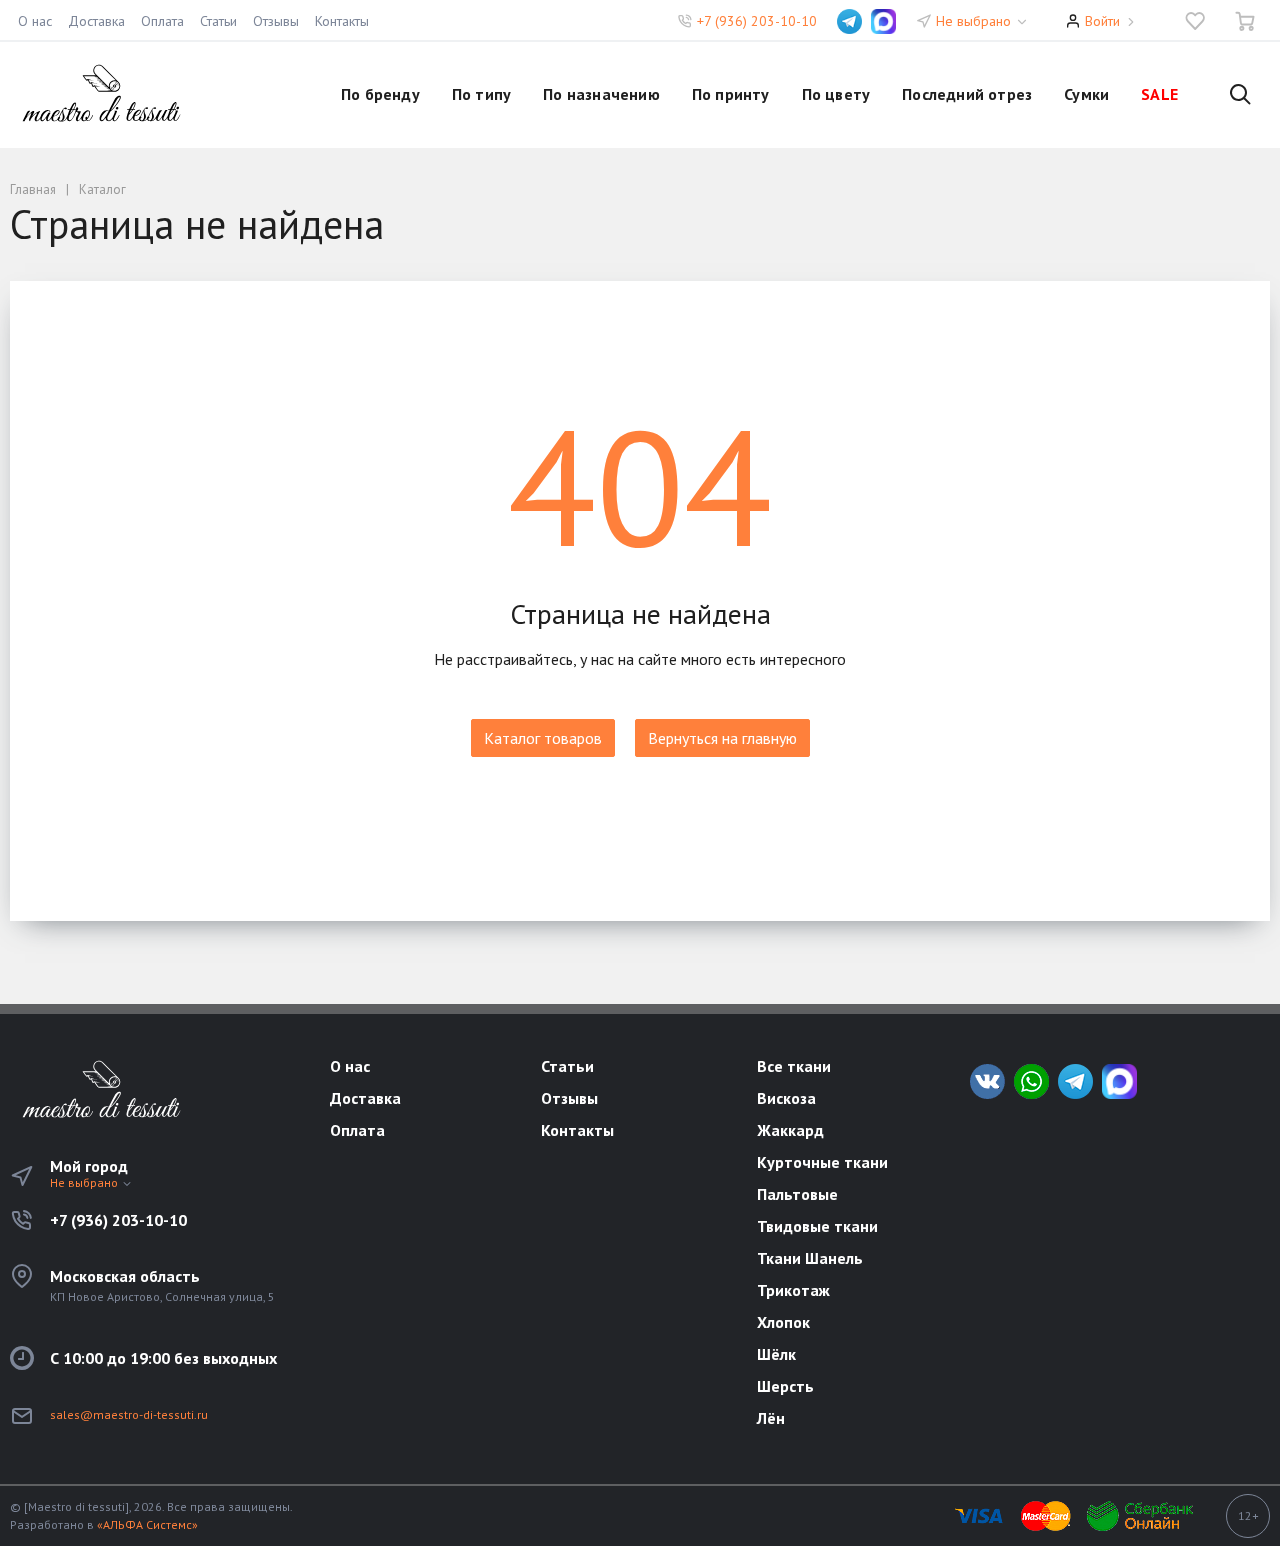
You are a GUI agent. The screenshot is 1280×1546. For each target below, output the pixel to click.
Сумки (1086, 94)
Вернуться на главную (722, 738)
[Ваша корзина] (1245, 21)
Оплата (162, 21)
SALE (1159, 94)
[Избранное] (1195, 21)
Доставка (96, 21)
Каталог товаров (543, 738)
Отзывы (276, 21)
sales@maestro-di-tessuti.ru (129, 1414)
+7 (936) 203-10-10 (757, 21)
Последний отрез (967, 94)
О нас (35, 21)
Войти (1102, 21)
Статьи (218, 21)
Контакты (342, 21)
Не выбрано (975, 21)
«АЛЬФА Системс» (147, 1524)
